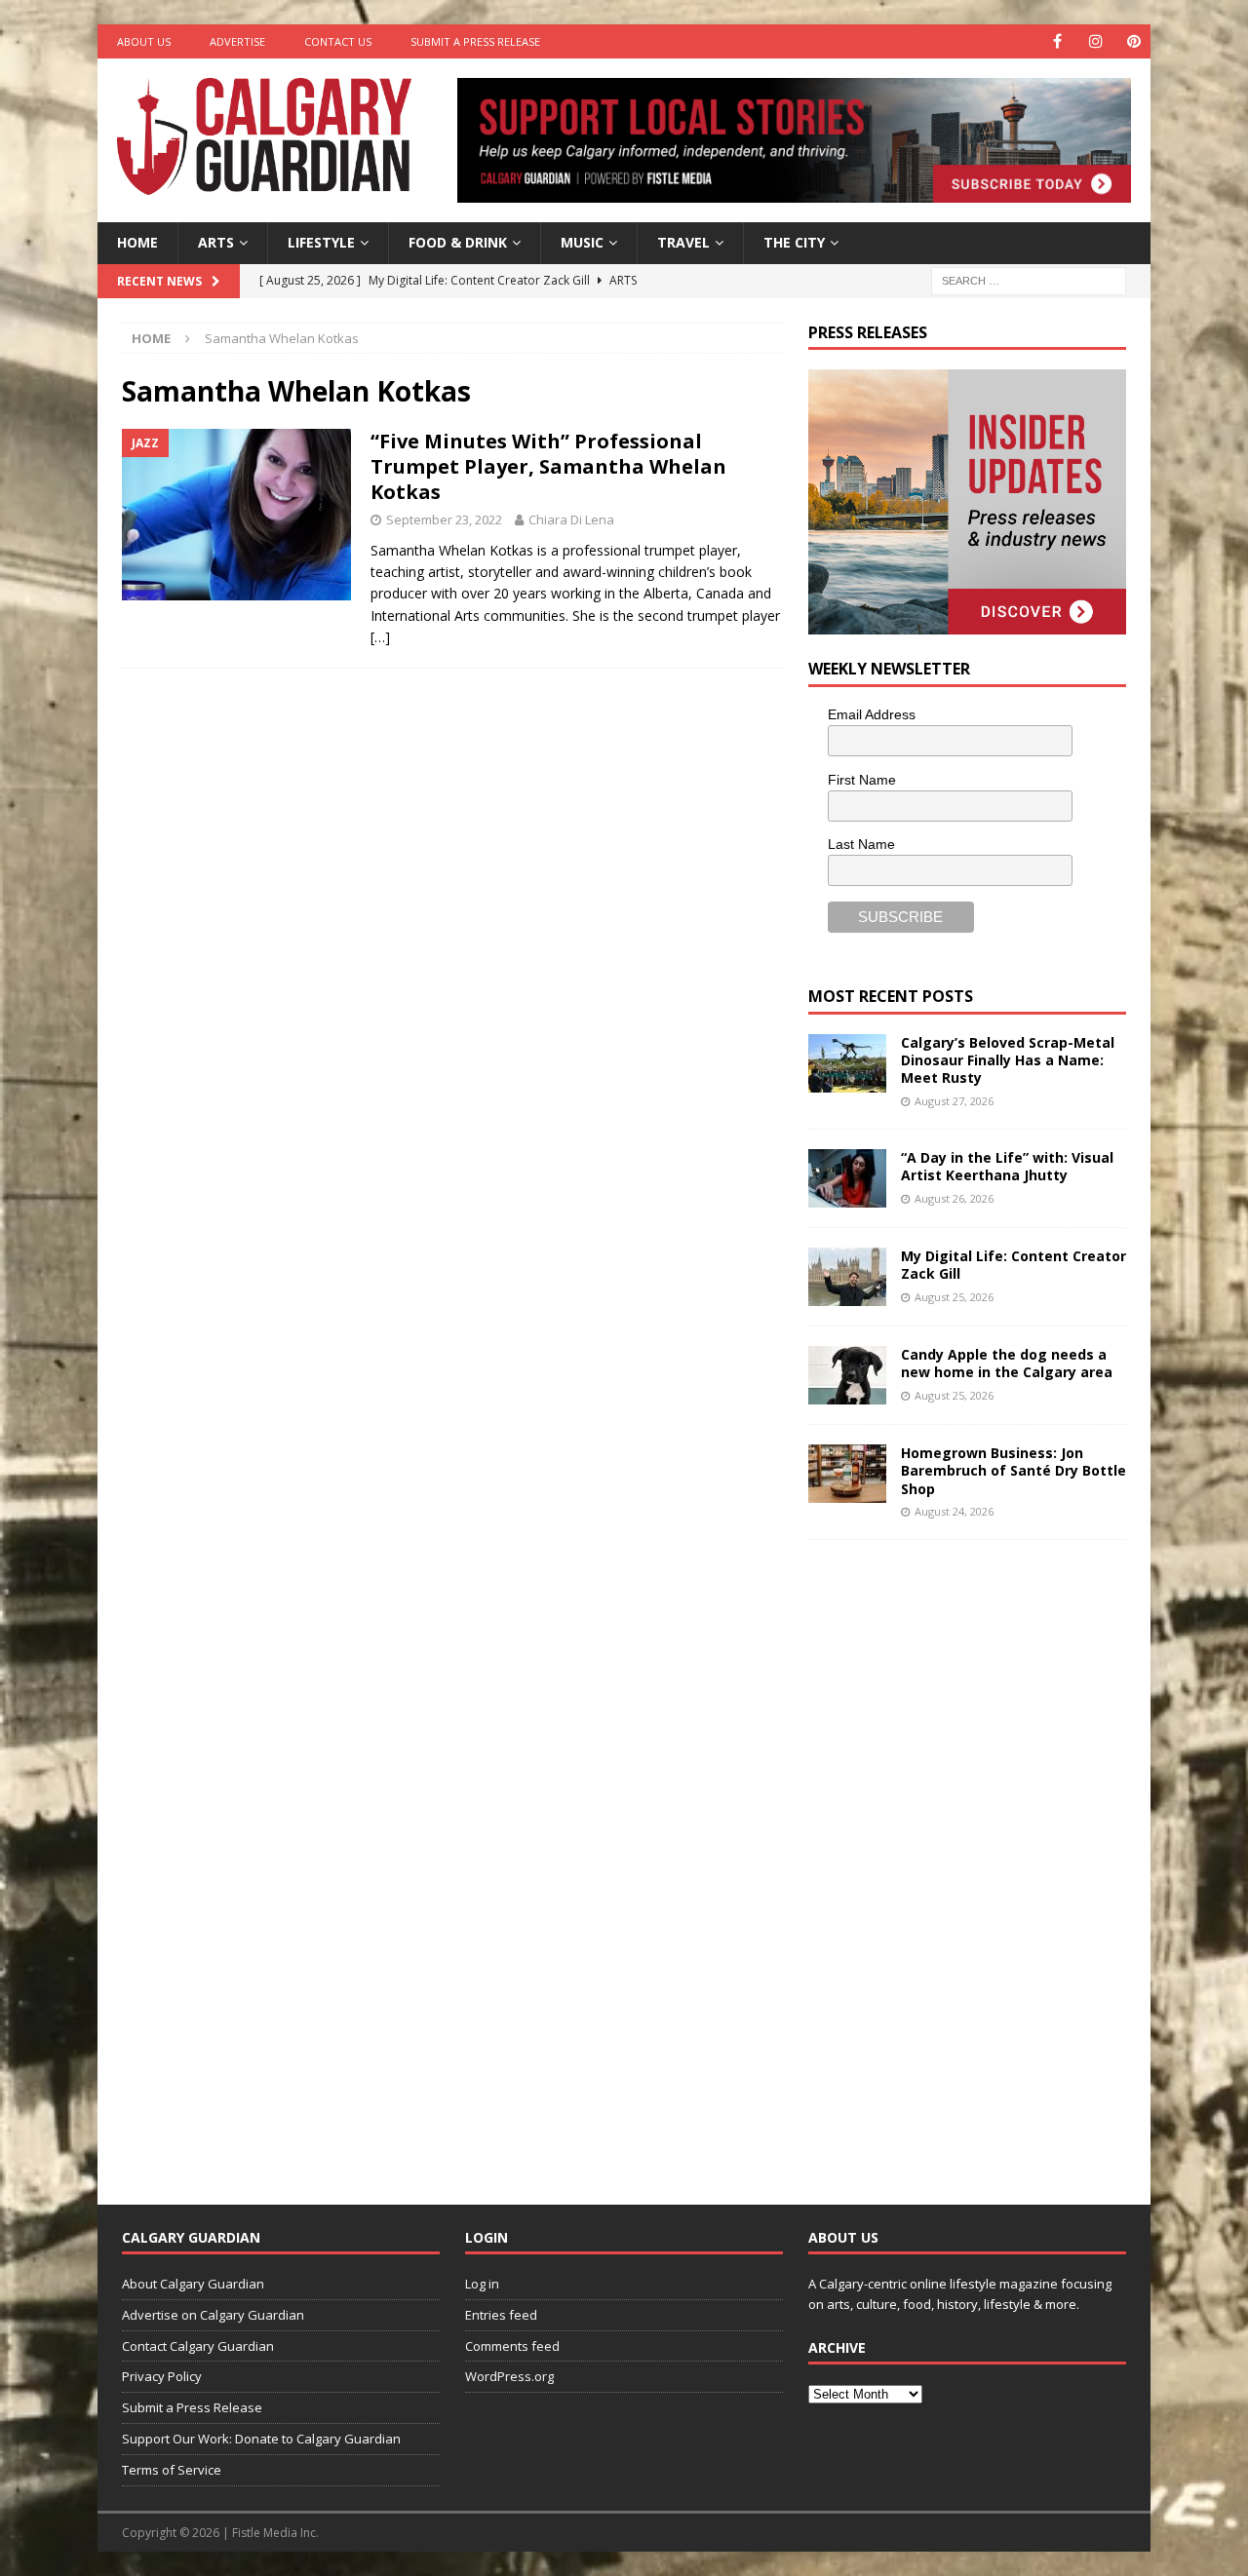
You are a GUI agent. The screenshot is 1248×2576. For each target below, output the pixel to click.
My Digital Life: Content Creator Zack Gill (1014, 1265)
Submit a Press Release (475, 41)
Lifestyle (321, 242)
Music (582, 242)
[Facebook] (1057, 41)
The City (794, 242)
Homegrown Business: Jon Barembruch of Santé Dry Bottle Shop (1014, 1470)
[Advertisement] (955, 1857)
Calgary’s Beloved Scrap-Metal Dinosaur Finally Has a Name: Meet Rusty (1008, 1060)
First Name (862, 780)
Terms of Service (172, 2470)
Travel (683, 242)
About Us (144, 41)
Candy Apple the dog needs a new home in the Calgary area (1007, 1363)
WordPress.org (509, 2376)
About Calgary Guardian (193, 2284)
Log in (482, 2284)
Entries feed (501, 2315)
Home (137, 242)
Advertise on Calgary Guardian (213, 2315)
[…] (380, 637)
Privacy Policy (162, 2376)
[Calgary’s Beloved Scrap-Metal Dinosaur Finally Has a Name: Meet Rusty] (847, 1063)
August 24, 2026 (954, 1511)
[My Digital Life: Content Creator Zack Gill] (847, 1277)
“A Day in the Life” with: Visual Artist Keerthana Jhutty (1007, 1166)
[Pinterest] (1133, 41)
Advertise (237, 41)
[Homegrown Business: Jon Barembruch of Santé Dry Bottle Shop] (847, 1474)
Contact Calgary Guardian (198, 2346)
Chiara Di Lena (571, 519)
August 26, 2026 (954, 1198)
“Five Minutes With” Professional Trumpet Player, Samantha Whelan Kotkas (548, 466)
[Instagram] (1095, 41)
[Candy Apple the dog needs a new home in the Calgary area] (847, 1375)
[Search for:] (1029, 279)
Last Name (861, 844)
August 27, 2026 (954, 1101)
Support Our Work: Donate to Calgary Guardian (261, 2439)
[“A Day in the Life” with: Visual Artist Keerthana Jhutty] (847, 1178)
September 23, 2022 (444, 519)
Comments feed (512, 2346)
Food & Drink (458, 242)
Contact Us (338, 41)
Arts (216, 242)
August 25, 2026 (954, 1297)
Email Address (872, 714)
